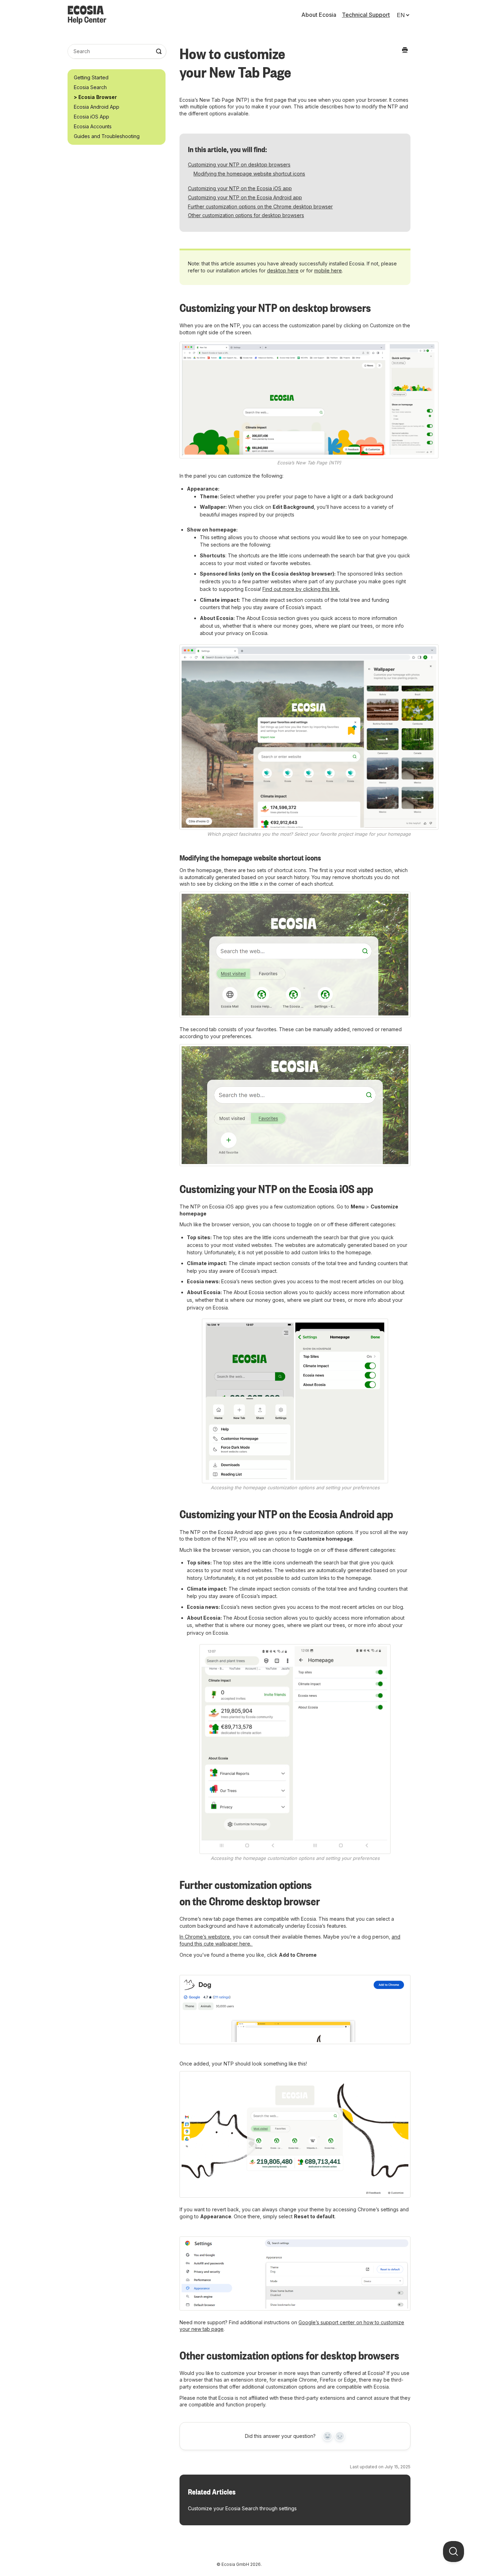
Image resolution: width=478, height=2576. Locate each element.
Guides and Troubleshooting (107, 136)
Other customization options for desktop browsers (246, 215)
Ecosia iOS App (92, 117)
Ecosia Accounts (93, 126)
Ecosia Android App (97, 107)
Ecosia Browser (98, 97)
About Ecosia (319, 15)
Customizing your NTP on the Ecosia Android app (245, 197)
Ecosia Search (90, 87)
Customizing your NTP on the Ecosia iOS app (240, 188)
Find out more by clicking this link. (301, 589)
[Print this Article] (405, 50)
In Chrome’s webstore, (205, 1937)
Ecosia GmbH (235, 2564)
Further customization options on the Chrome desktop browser (260, 206)
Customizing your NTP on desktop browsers (239, 165)
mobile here (328, 270)
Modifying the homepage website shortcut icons (249, 174)
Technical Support (366, 15)
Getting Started (91, 77)
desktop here (283, 270)
